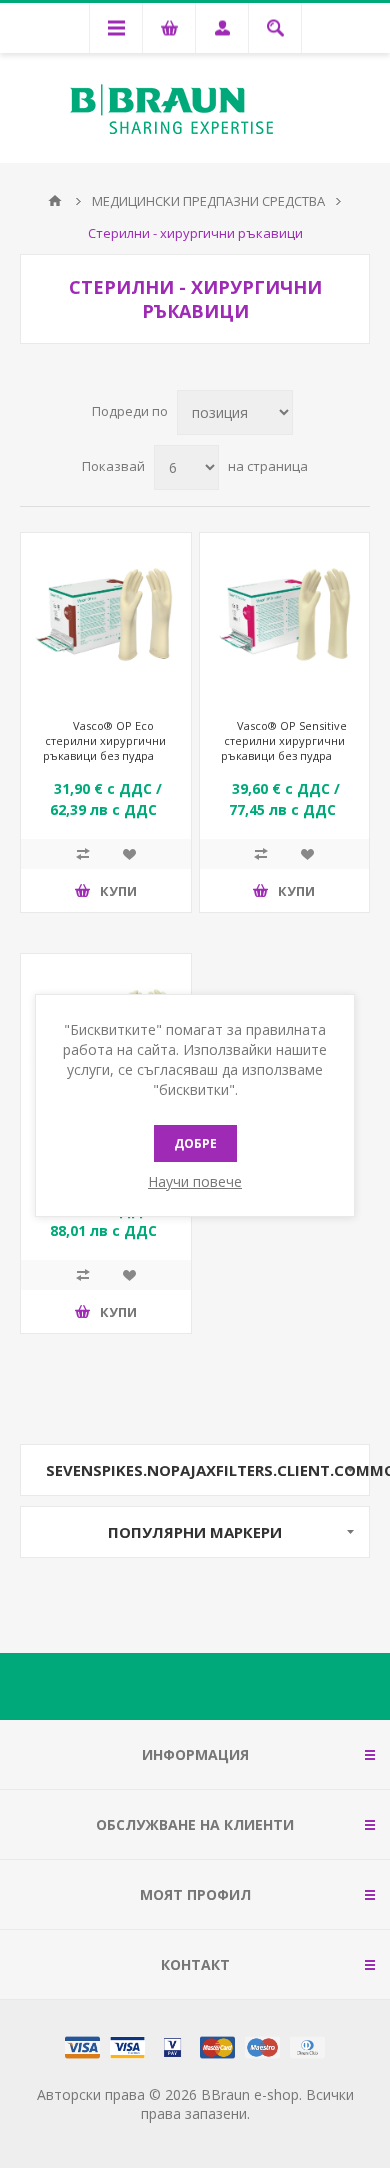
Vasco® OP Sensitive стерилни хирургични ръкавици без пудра (284, 740)
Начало (55, 201)
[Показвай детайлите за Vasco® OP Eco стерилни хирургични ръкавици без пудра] (106, 618)
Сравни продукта (83, 854)
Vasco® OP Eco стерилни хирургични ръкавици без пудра (105, 740)
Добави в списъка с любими (129, 854)
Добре (195, 1143)
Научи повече (195, 1181)
